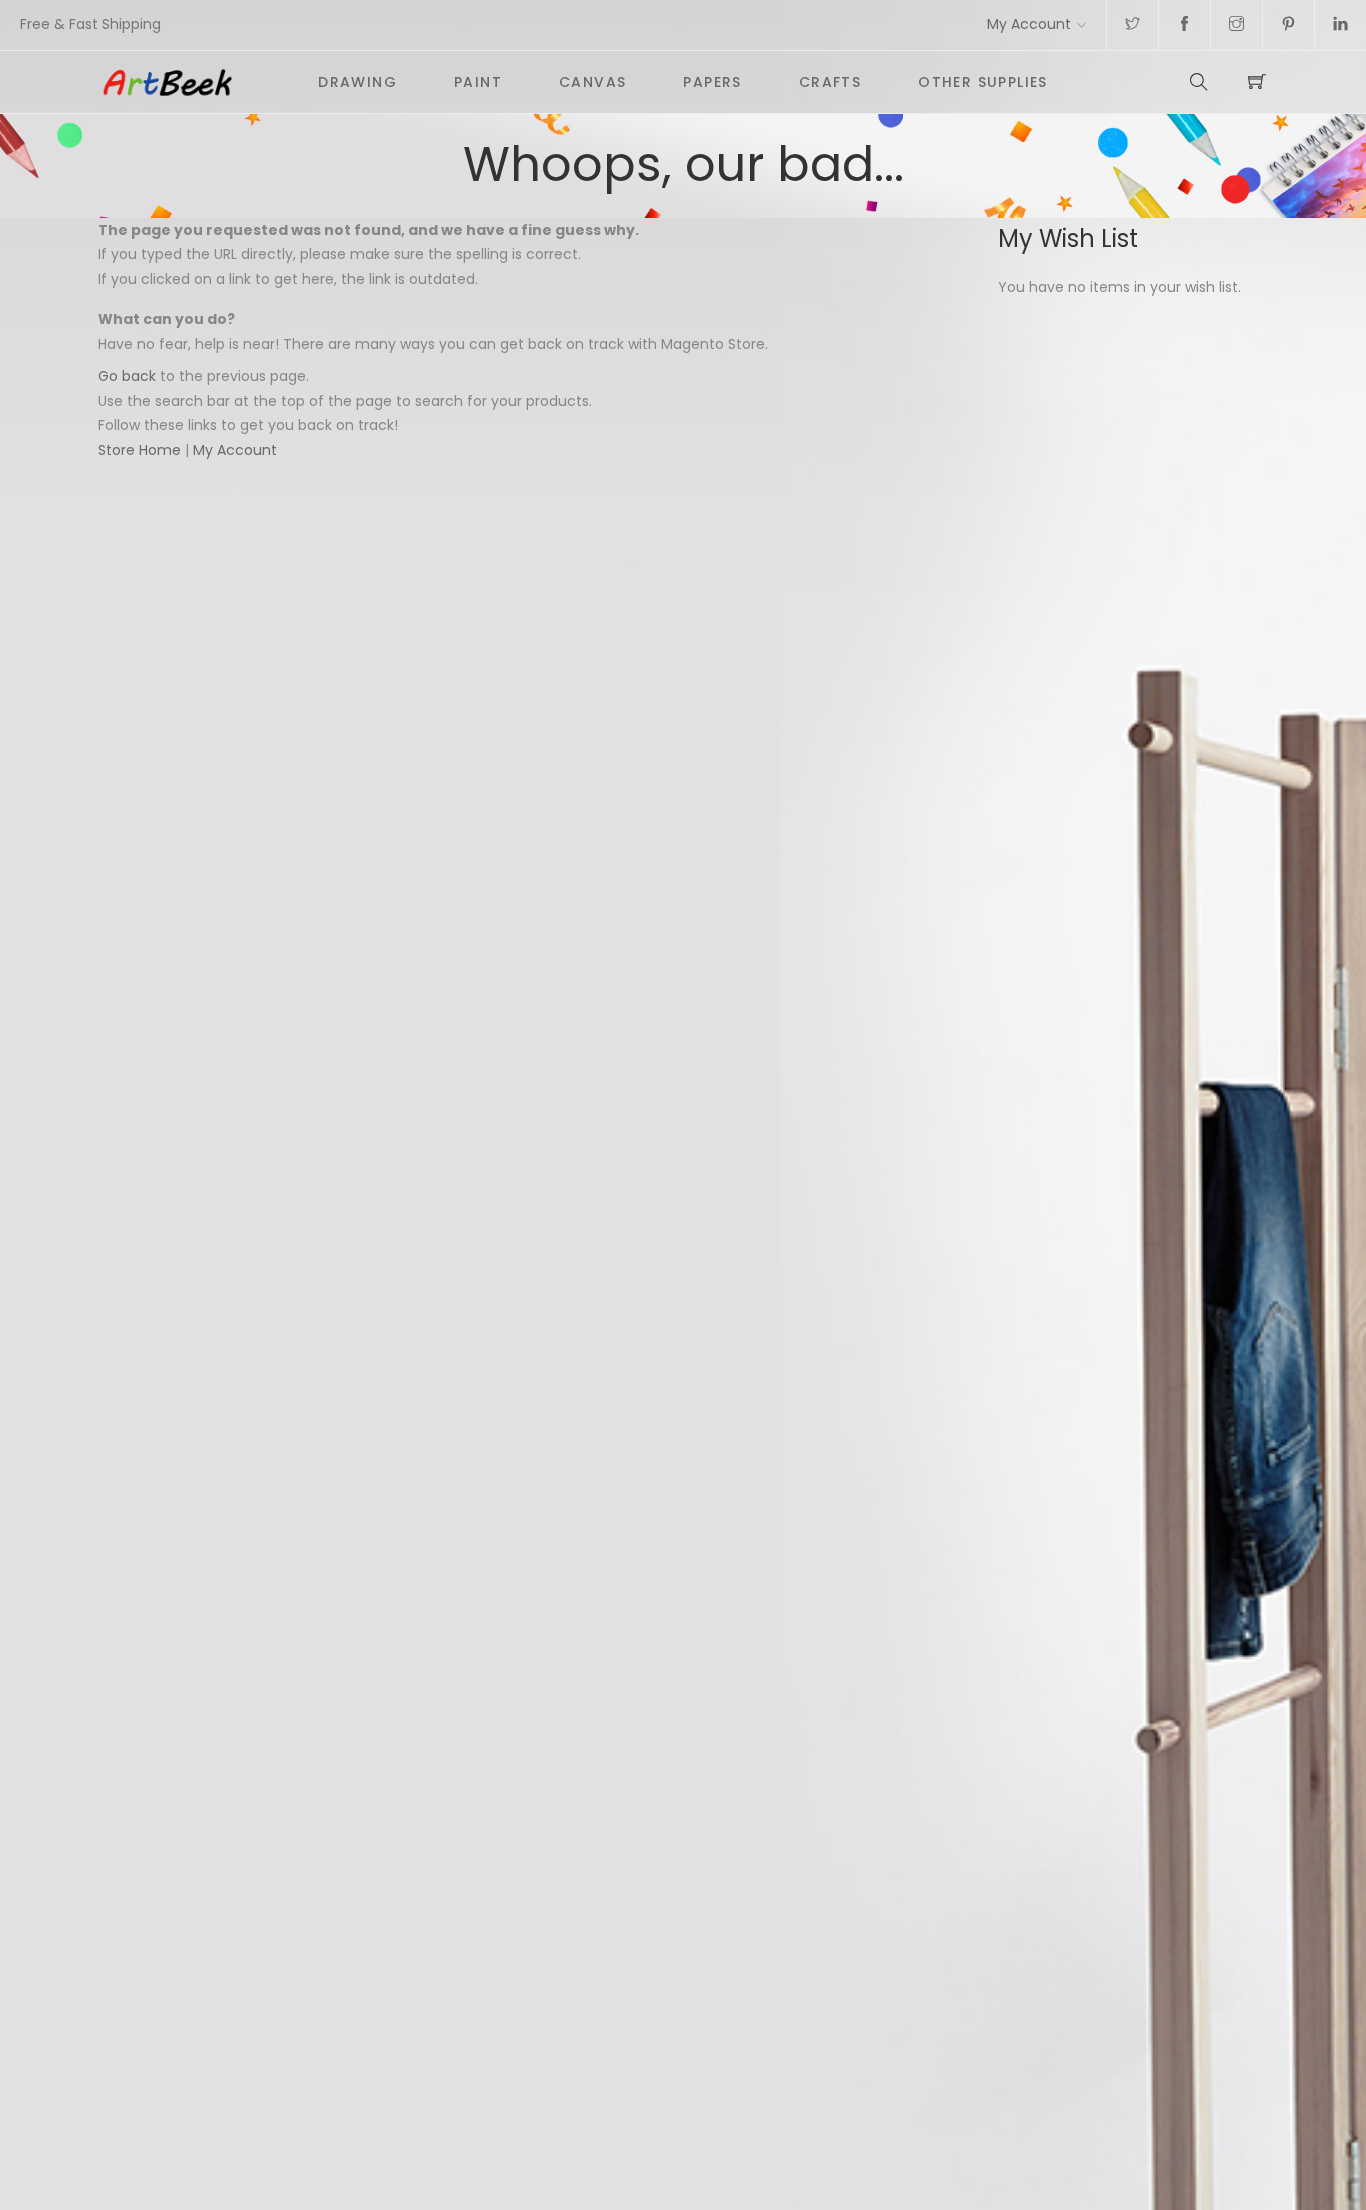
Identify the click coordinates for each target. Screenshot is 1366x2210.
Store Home (139, 450)
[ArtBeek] (195, 82)
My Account (1029, 24)
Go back (127, 376)
